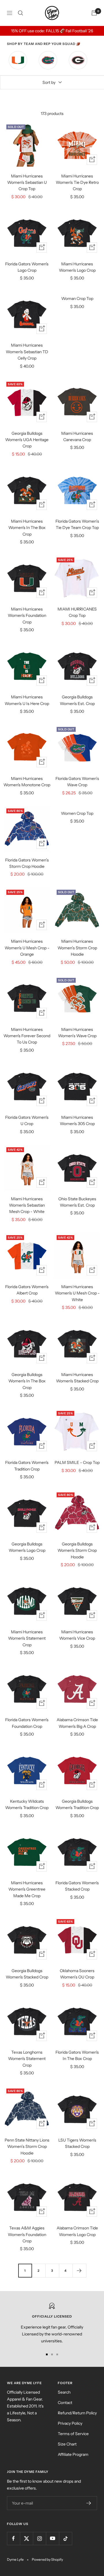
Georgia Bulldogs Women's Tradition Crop (77, 1804)
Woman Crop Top (77, 298)
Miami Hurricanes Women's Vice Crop (77, 1635)
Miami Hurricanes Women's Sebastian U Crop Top (27, 183)
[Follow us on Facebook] (13, 2538)
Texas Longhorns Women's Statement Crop (27, 2059)
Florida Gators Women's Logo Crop (27, 267)
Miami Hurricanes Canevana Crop (77, 436)
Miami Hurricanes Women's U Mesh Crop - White (77, 1293)
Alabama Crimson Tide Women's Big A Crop (77, 1723)
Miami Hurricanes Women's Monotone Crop (27, 782)
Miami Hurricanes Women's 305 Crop (77, 1120)
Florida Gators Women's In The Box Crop (77, 2055)
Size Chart (67, 2444)
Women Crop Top (77, 813)
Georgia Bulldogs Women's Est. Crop (77, 700)
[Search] (21, 13)
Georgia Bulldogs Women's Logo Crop (27, 1547)
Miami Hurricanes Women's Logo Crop (77, 267)
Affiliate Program (73, 2454)
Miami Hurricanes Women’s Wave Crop (77, 1033)
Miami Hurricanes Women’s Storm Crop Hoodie (77, 948)
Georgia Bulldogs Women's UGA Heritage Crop (27, 440)
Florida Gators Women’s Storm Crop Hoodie (27, 863)
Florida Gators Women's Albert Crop (27, 1290)
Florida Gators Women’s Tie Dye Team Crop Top (77, 524)
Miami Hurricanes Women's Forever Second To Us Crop (27, 1036)
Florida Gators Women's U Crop (27, 1120)
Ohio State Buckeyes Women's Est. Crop (77, 1202)
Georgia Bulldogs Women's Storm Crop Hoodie (77, 1550)
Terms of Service (73, 2434)
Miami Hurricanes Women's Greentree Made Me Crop (27, 1889)
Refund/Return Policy (77, 2413)
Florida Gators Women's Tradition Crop (27, 1466)
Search (64, 2392)
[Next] (79, 2270)
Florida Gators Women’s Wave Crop (77, 782)
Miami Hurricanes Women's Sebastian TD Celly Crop (27, 352)
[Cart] (94, 13)
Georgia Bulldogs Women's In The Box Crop (27, 1381)
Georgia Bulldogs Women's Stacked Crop (27, 1974)
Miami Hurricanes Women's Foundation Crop (27, 616)
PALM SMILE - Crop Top (77, 1462)
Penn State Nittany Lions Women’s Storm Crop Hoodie (27, 2147)
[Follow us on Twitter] (26, 2538)
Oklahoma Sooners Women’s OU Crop (77, 1974)
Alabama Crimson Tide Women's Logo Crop (77, 2231)
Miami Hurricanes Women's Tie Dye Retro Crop (77, 183)
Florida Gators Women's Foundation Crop (27, 1723)
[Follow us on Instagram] (39, 2538)
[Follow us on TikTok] (65, 2538)
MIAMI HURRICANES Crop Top (77, 612)
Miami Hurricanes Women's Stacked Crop (77, 1378)
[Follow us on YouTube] (52, 2538)
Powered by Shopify (47, 2559)
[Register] (89, 2503)
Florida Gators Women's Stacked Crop (77, 1886)
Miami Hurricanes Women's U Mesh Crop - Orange (27, 948)
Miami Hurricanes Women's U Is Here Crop (27, 700)
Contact (65, 2403)
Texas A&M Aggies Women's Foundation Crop (27, 2234)
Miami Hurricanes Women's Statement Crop (27, 1638)
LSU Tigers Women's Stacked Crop (77, 2143)
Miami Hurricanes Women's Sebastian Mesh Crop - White (27, 1205)
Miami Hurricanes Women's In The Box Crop (27, 528)
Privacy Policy (70, 2423)
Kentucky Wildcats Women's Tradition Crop (27, 1804)
